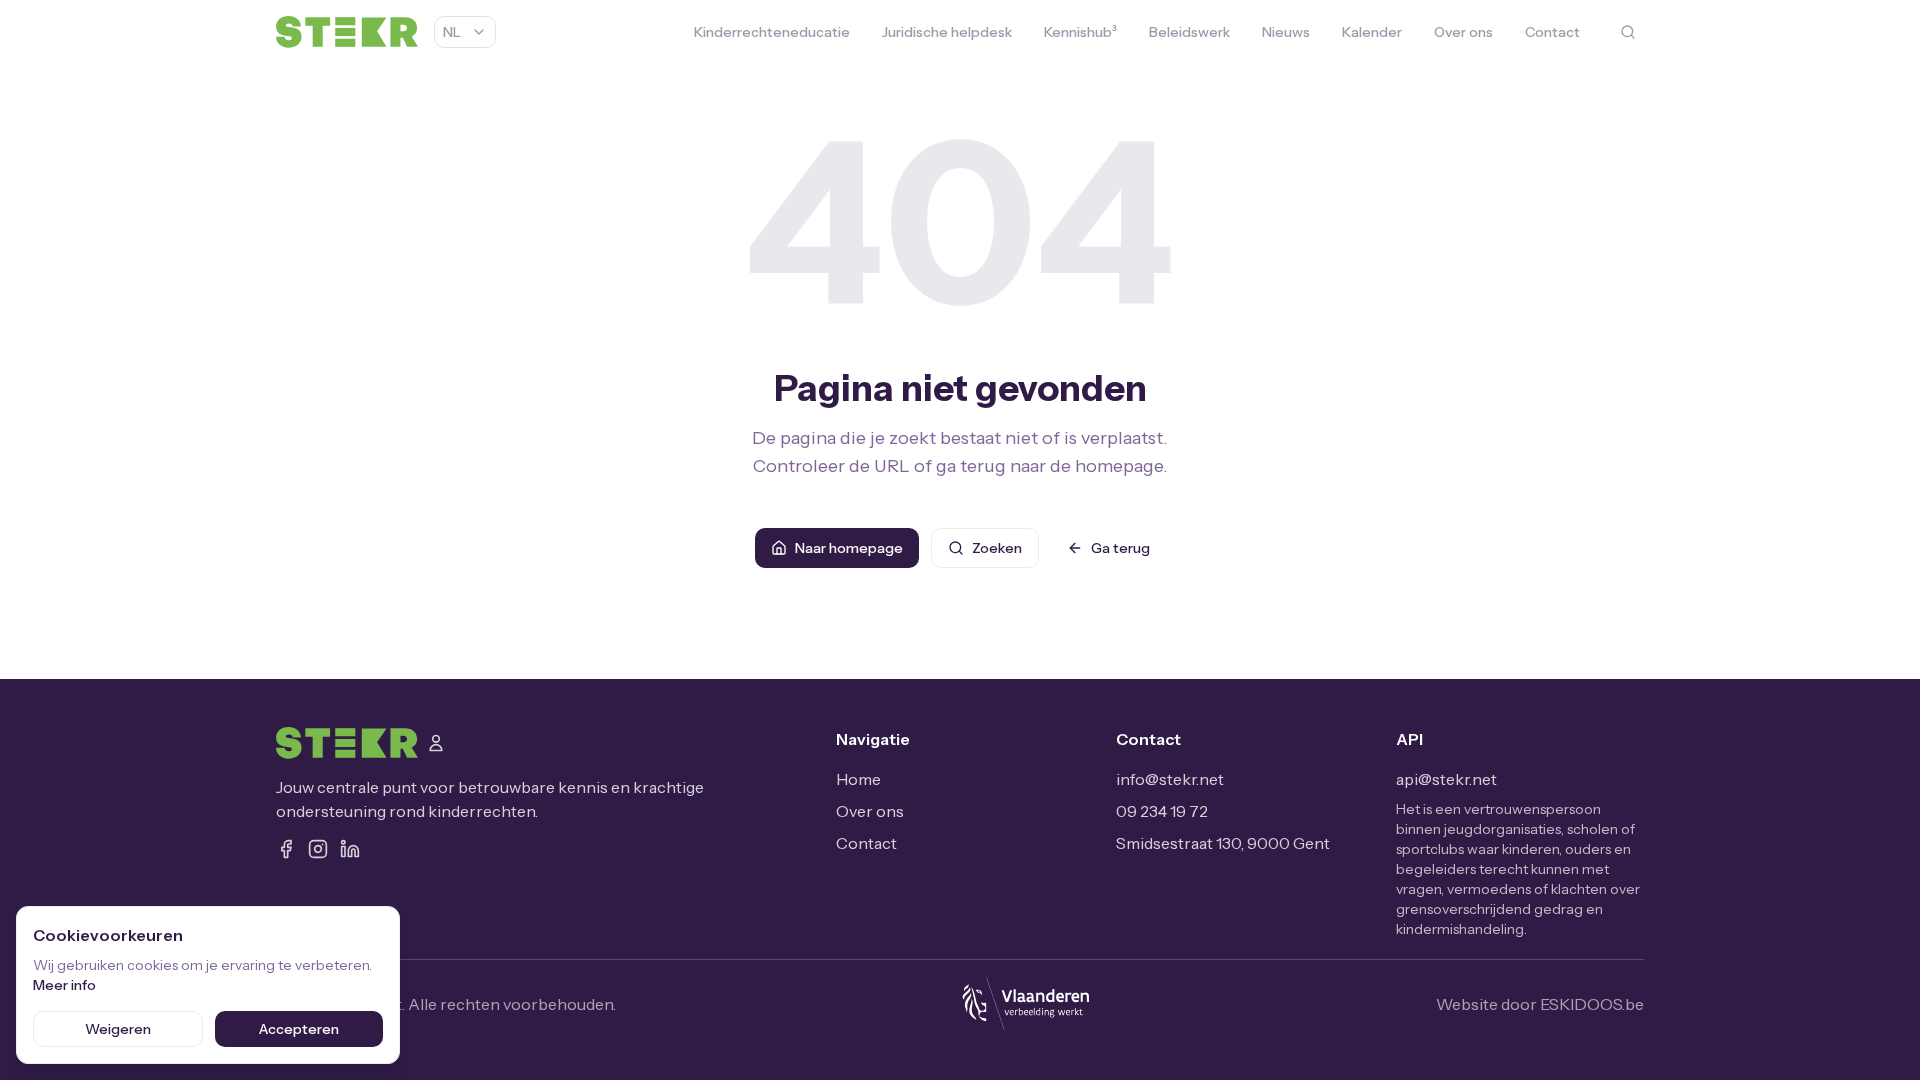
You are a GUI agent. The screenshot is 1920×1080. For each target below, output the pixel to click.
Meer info (64, 985)
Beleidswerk (1189, 32)
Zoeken (997, 548)
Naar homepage (849, 548)
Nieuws (1286, 32)
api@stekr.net (1446, 779)
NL (452, 32)
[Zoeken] (1628, 32)
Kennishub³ (1080, 32)
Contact (1552, 32)
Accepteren (299, 1029)
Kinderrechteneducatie (772, 32)
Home (858, 779)
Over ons (1463, 32)
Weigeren (118, 1029)
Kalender (1372, 32)
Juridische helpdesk (947, 32)
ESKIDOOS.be (1592, 1004)
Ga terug (1120, 548)
